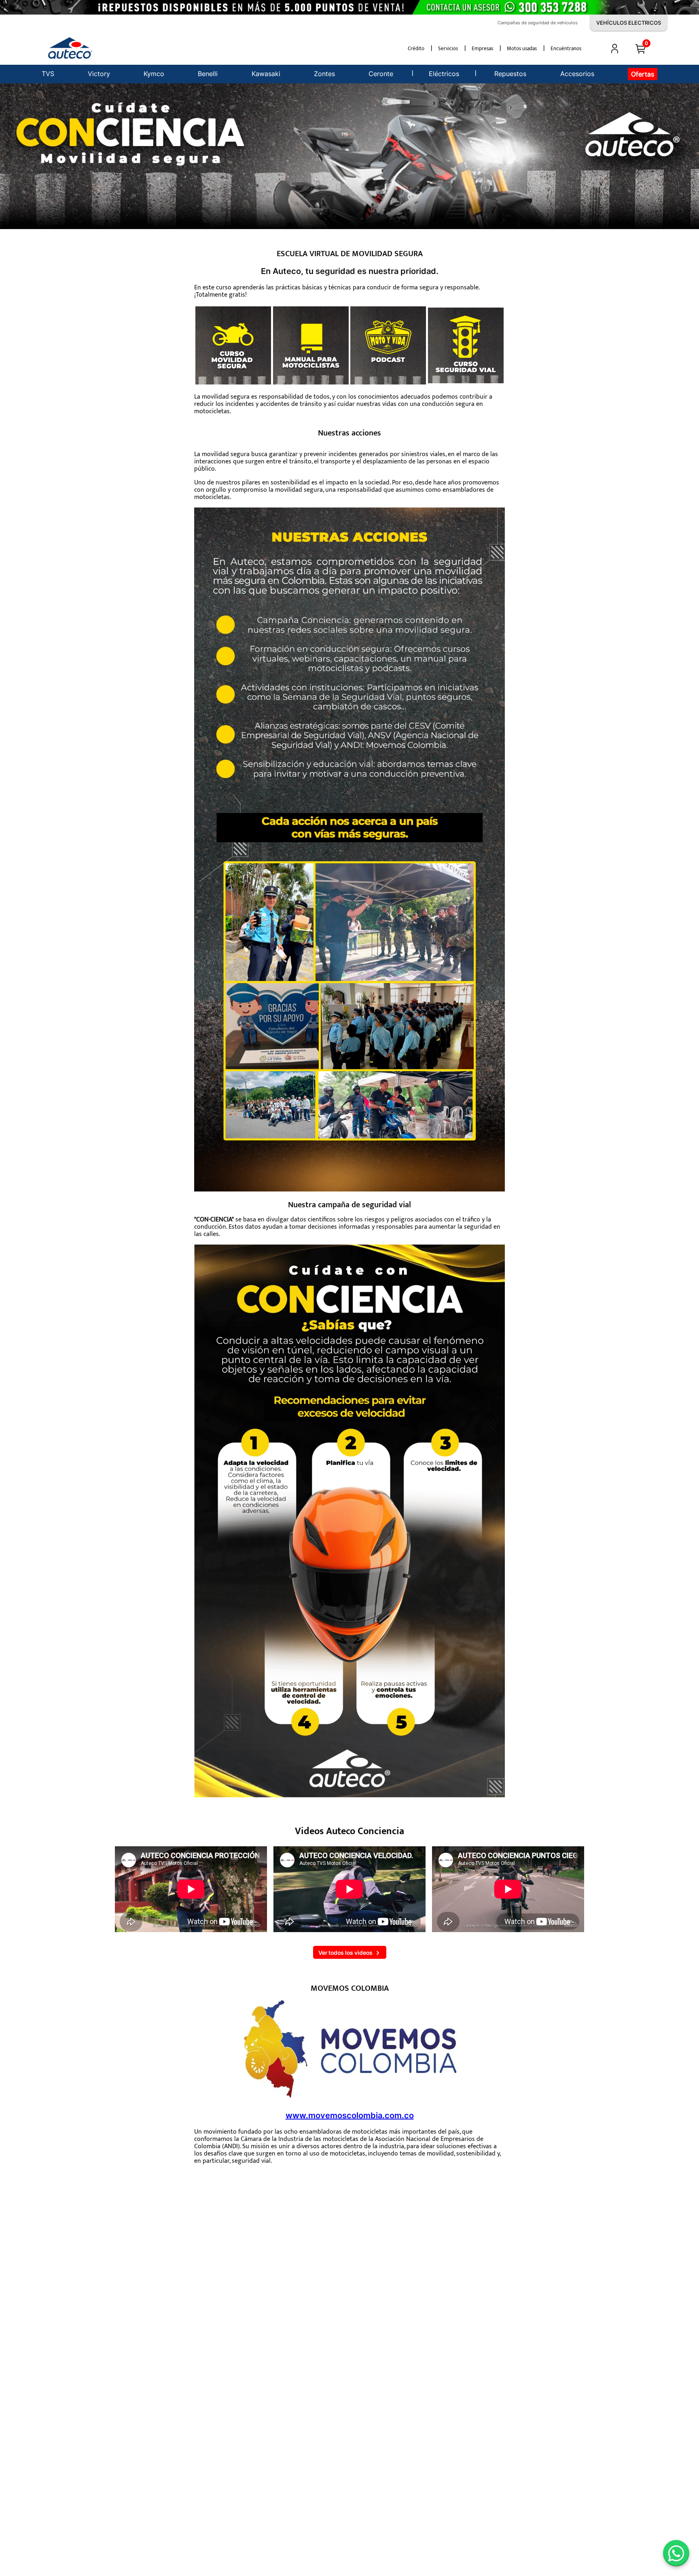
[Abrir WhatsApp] (676, 2553)
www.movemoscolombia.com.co (350, 2115)
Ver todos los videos (345, 1953)
